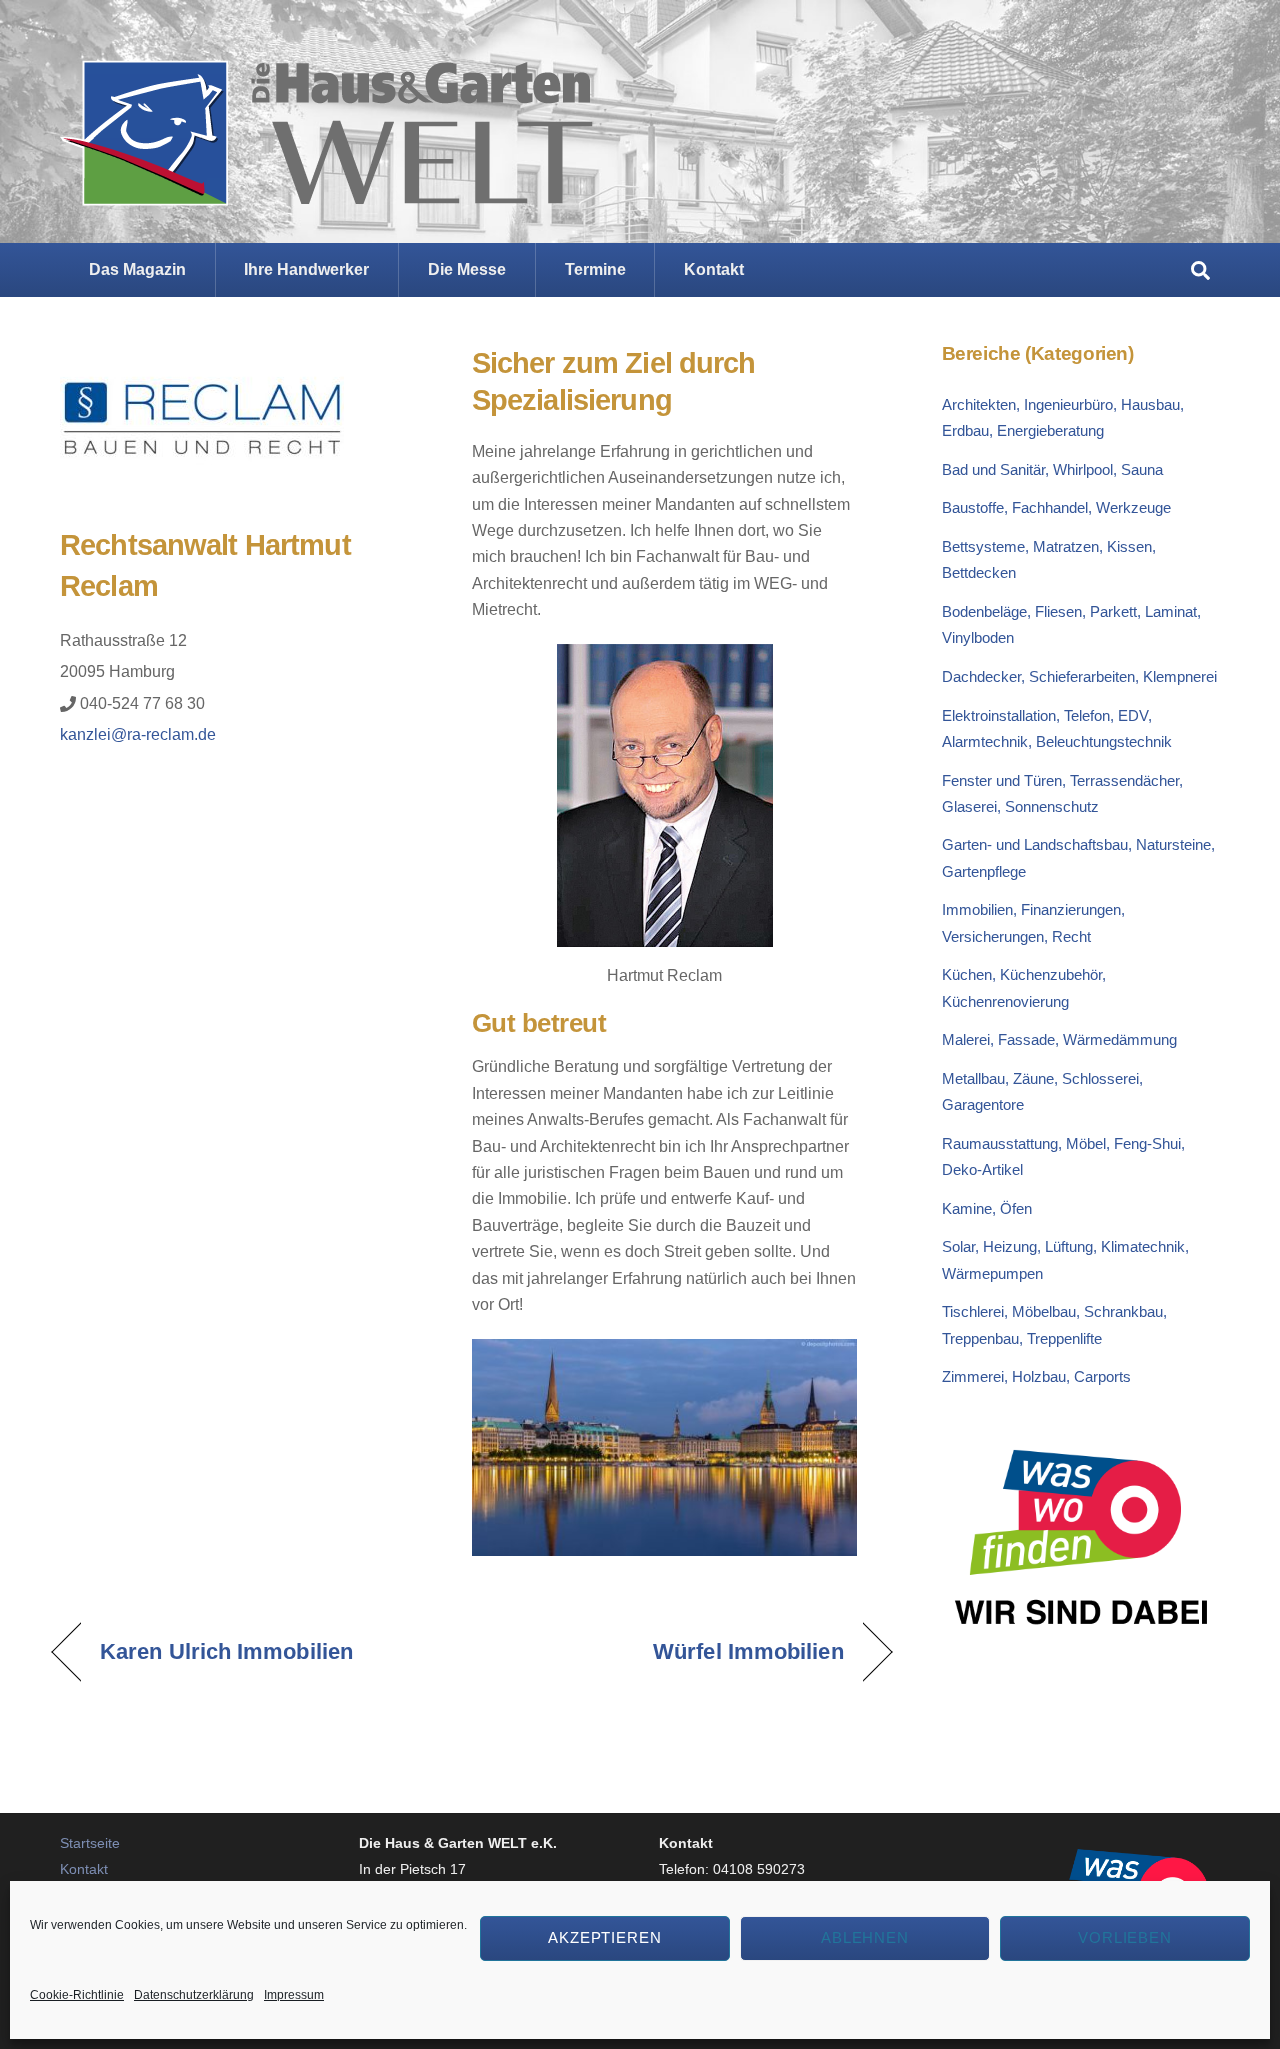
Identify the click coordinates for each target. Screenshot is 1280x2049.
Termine (595, 269)
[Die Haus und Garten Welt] (326, 190)
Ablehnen (865, 1937)
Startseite (90, 1843)
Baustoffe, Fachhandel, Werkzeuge (1056, 507)
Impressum (294, 1995)
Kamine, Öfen (987, 1208)
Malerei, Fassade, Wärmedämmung (1059, 1039)
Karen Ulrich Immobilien (226, 1651)
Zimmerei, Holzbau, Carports (1036, 1376)
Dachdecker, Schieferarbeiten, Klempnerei (1079, 676)
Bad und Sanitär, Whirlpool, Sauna (1052, 469)
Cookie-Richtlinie (77, 1995)
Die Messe (467, 269)
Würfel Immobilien (748, 1651)
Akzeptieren (605, 1937)
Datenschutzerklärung (194, 1995)
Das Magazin (137, 269)
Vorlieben (1125, 1937)
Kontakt (714, 269)
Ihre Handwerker (306, 269)
